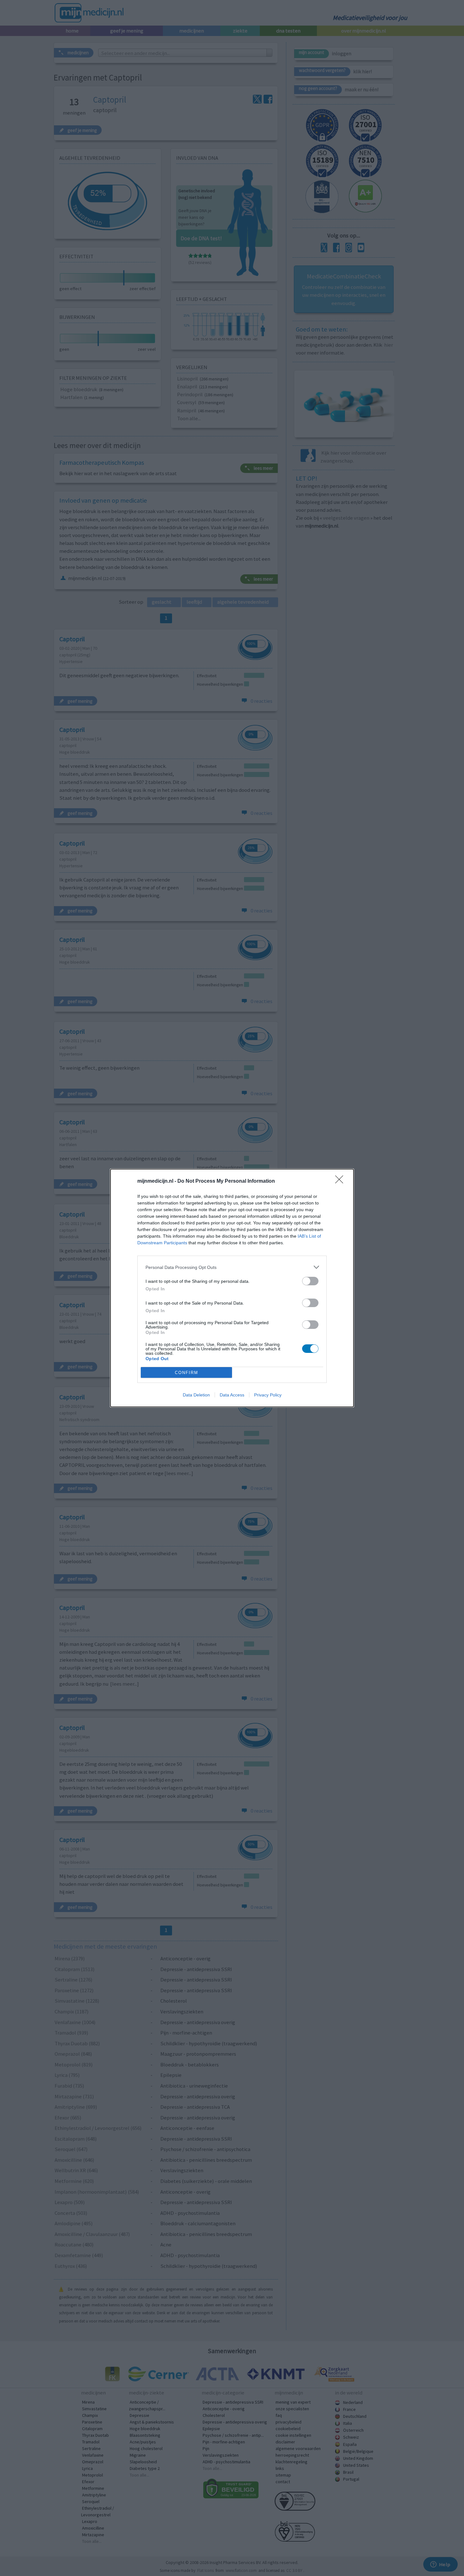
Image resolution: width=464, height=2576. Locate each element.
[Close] (341, 1181)
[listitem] (232, 1267)
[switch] (310, 1281)
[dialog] (232, 1288)
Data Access (232, 1395)
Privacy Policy (268, 1395)
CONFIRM (187, 1373)
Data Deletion (196, 1395)
